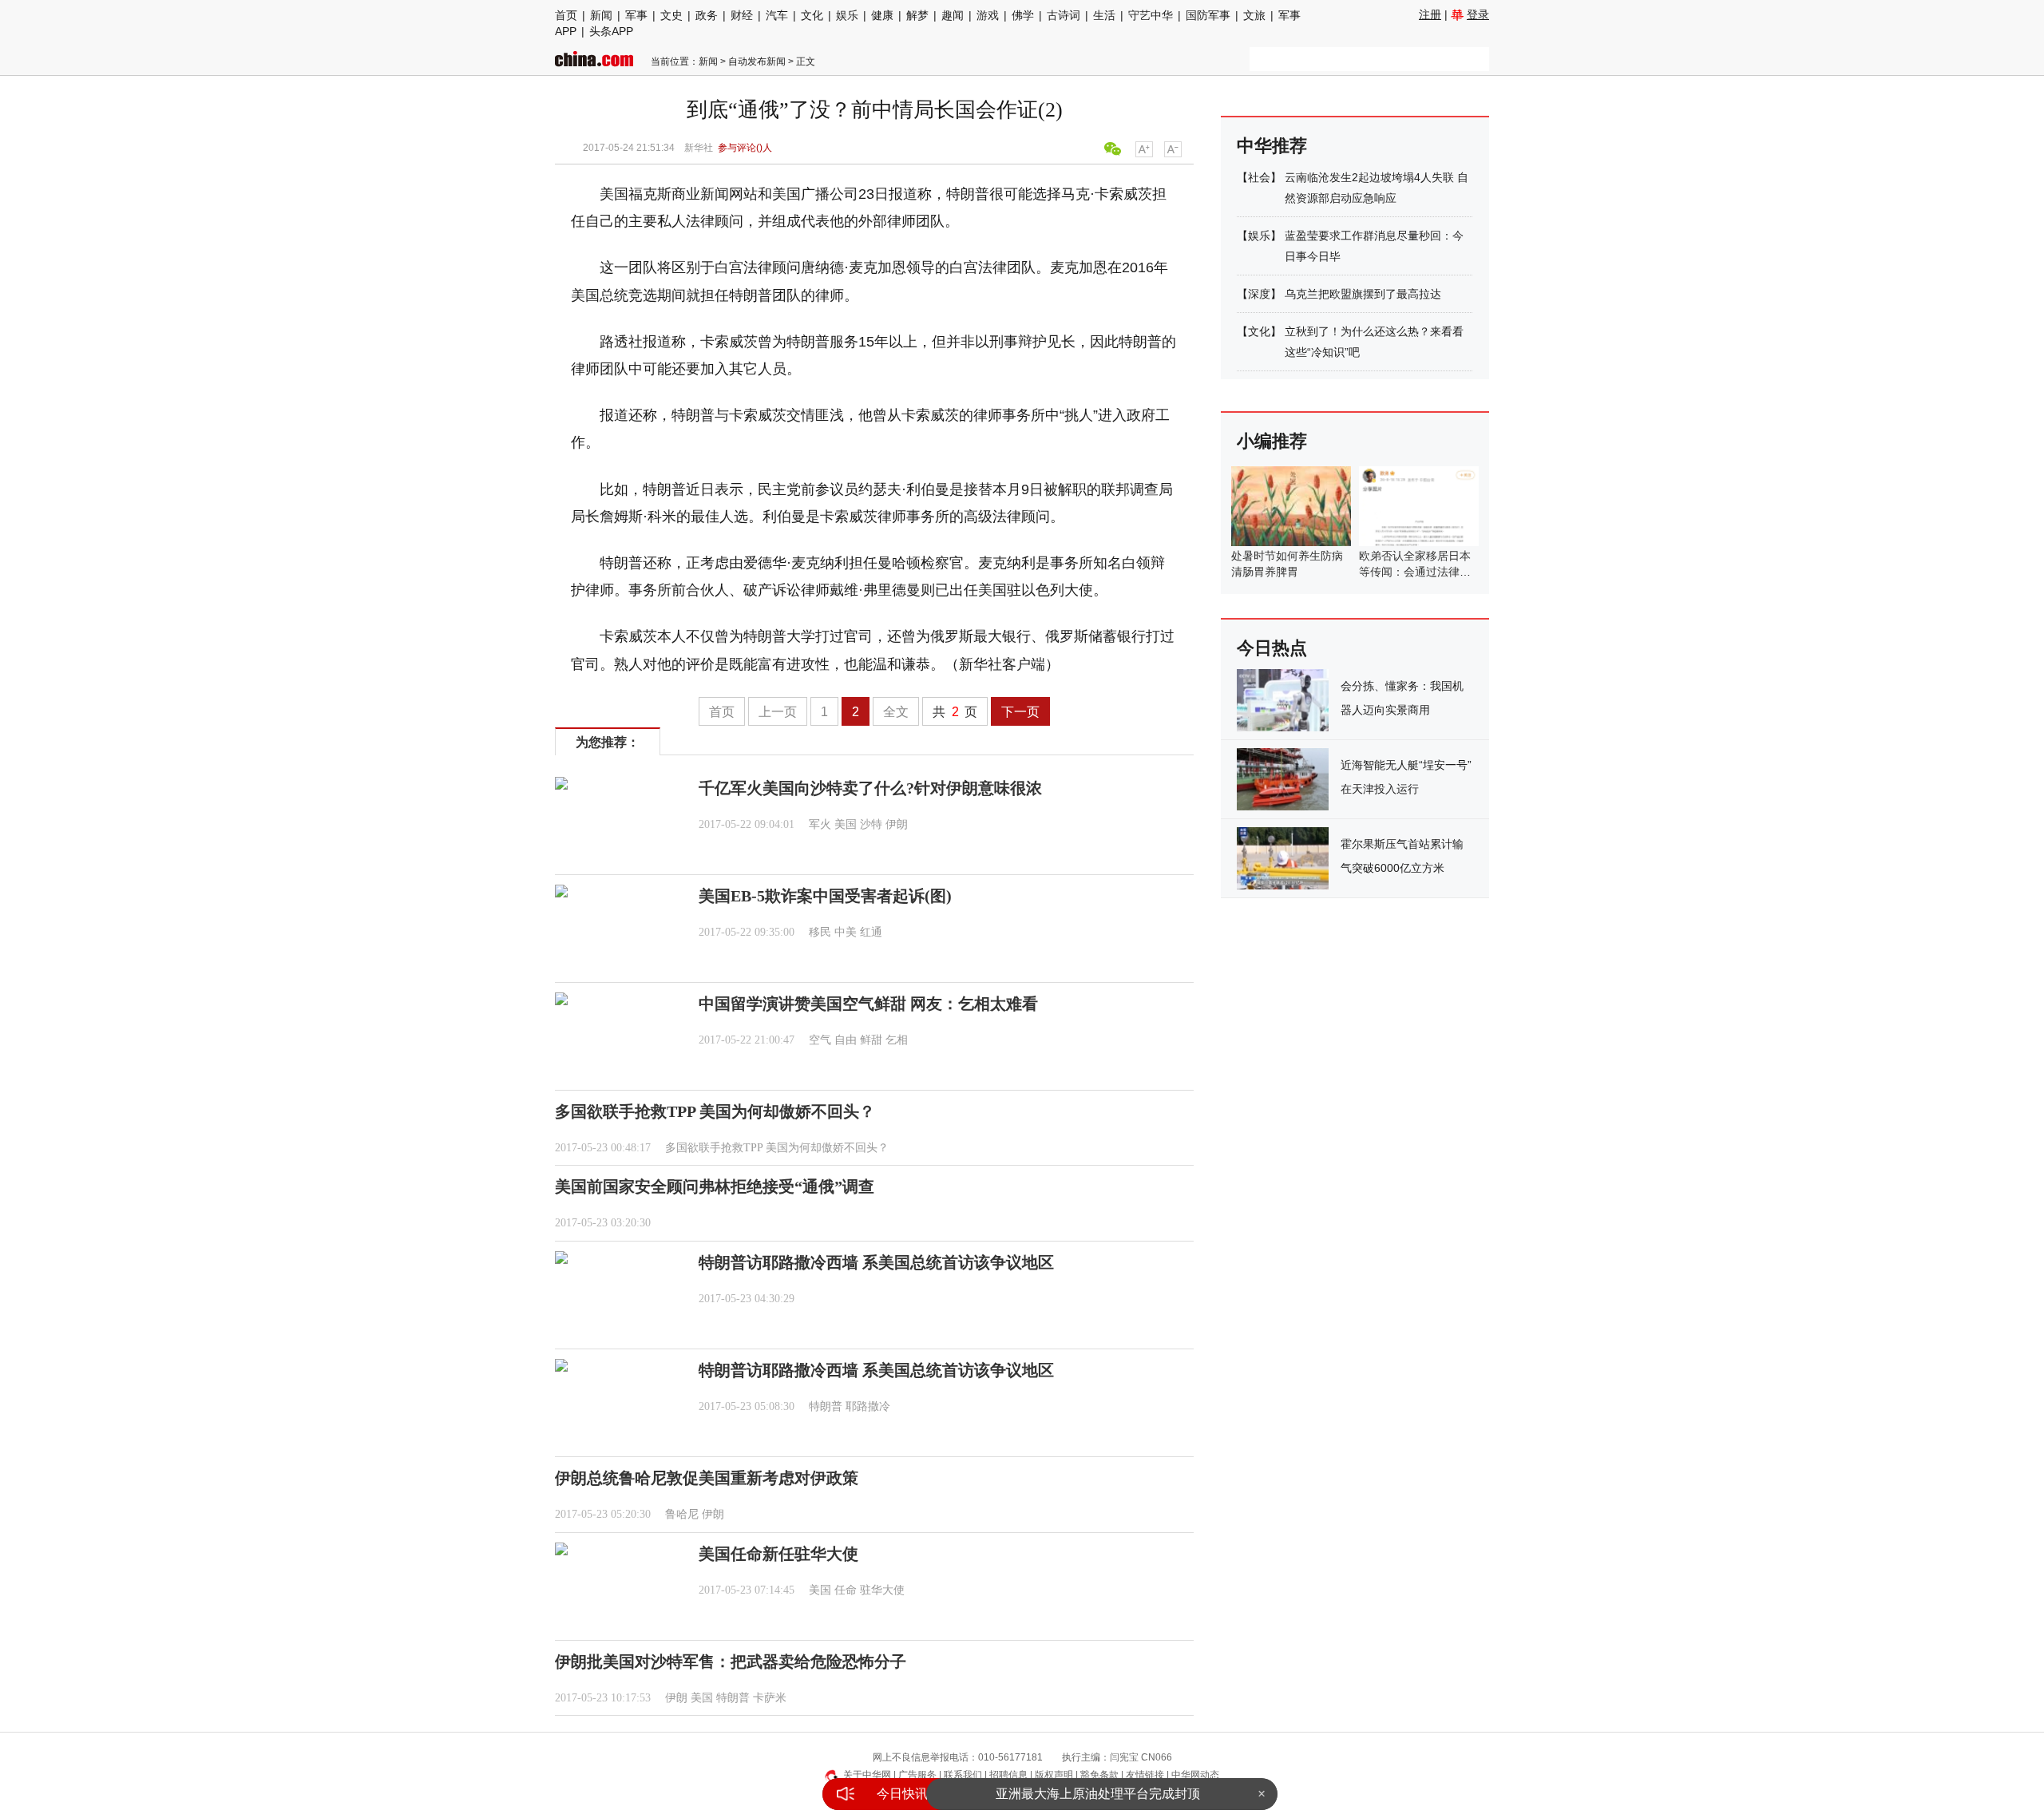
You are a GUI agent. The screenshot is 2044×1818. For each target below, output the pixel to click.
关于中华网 (867, 1775)
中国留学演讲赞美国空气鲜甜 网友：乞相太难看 (868, 1004)
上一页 (778, 712)
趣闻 (953, 15)
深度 (1259, 294)
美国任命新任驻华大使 (778, 1554)
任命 (846, 1590)
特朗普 (826, 1406)
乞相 (897, 1040)
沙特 (871, 824)
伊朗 (897, 824)
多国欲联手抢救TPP (714, 1148)
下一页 (1020, 712)
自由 (846, 1040)
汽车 (777, 15)
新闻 (601, 15)
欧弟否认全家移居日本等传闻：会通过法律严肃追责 (1415, 572)
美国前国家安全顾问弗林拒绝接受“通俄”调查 (715, 1186)
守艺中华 (1151, 15)
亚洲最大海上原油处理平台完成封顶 (1098, 1794)
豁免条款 (1099, 1775)
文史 (671, 15)
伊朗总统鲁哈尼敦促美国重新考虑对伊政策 (707, 1478)
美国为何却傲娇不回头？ (827, 1148)
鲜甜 (871, 1040)
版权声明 (1054, 1775)
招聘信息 (1008, 1775)
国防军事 (1208, 15)
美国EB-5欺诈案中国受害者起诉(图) (825, 896)
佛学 (1023, 15)
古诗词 (1064, 15)
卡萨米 (770, 1698)
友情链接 (1145, 1775)
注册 (1430, 14)
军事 (636, 15)
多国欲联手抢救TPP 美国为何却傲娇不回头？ (715, 1111)
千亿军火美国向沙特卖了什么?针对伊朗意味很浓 (870, 788)
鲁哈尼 (682, 1514)
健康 (882, 15)
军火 (820, 824)
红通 (871, 932)
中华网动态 (1195, 1775)
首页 (566, 15)
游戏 (988, 15)
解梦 (917, 15)
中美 (846, 932)
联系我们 (963, 1775)
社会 (1259, 177)
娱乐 (847, 15)
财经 (742, 15)
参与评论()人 (745, 148)
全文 (896, 712)
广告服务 (917, 1775)
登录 (1478, 14)
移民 (820, 932)
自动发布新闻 (757, 61)
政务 (707, 15)
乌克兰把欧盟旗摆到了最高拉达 (1363, 294)
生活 (1104, 15)
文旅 (1254, 15)
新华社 (699, 148)
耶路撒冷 (868, 1406)
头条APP (611, 31)
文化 (812, 15)
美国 (846, 824)
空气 (820, 1040)
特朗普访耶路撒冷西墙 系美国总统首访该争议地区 (876, 1262)
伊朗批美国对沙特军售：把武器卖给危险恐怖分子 (731, 1662)
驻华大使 (882, 1590)
